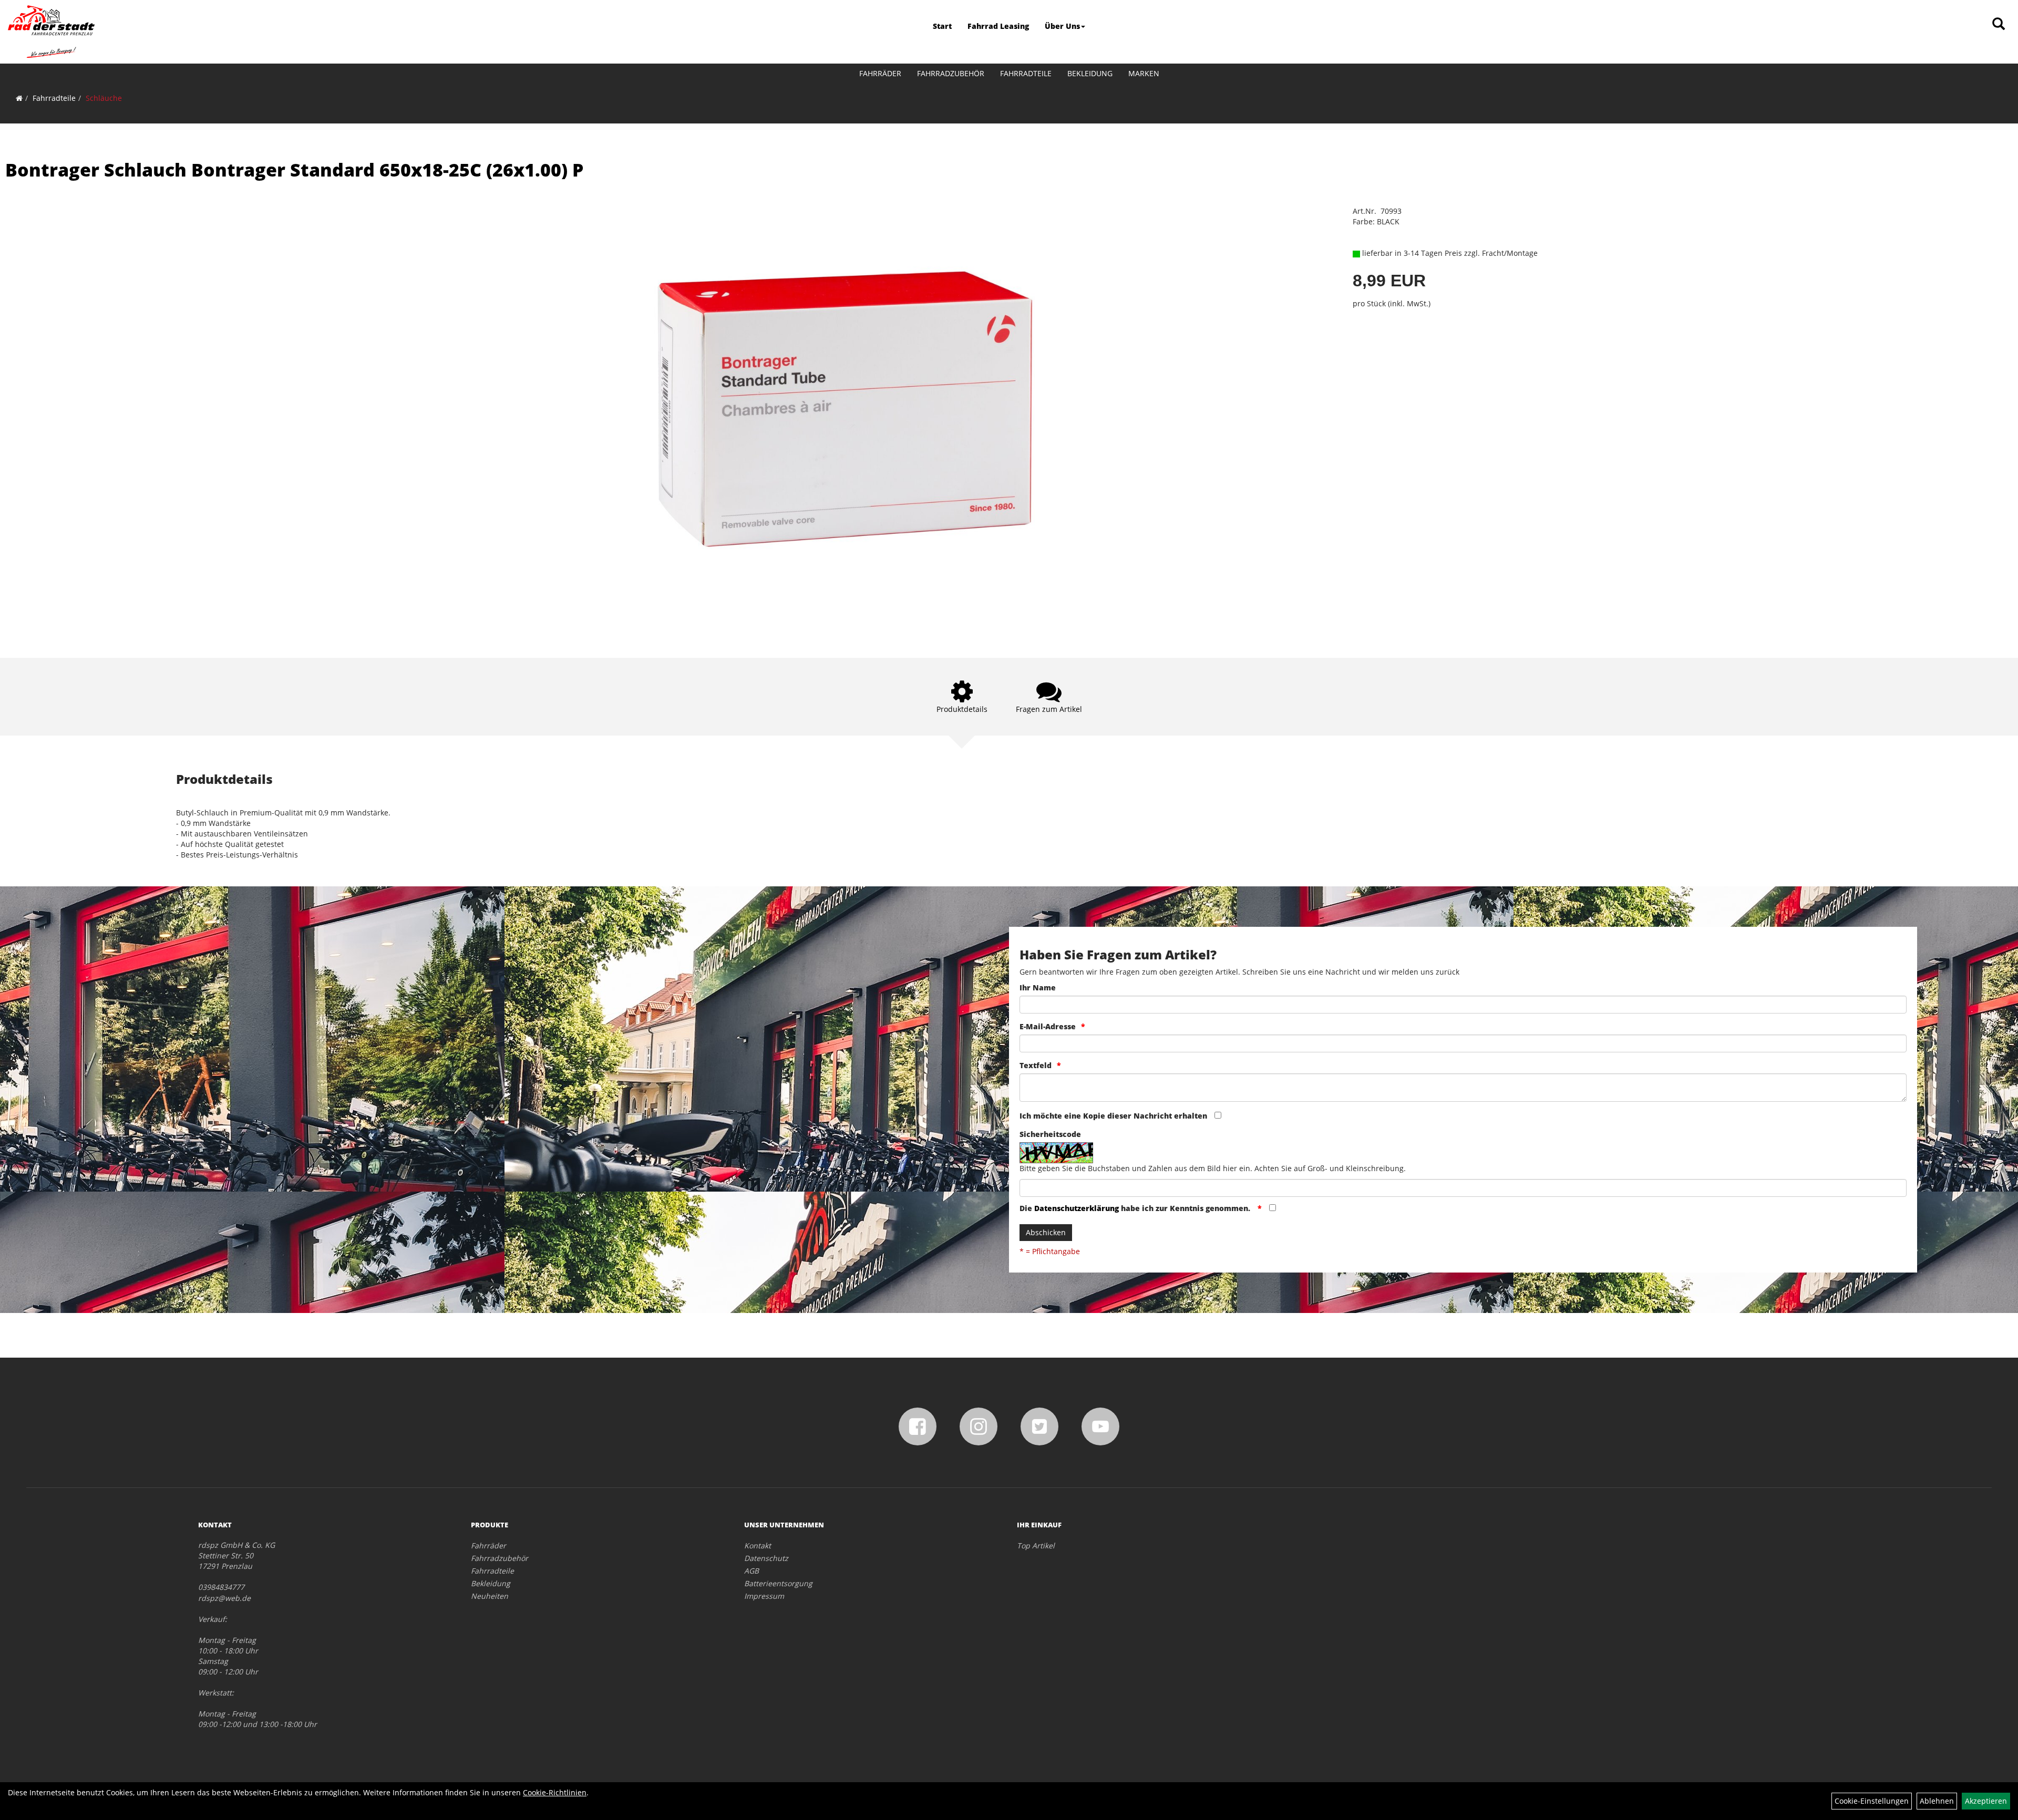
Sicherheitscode (1050, 1134)
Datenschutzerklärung (1077, 1208)
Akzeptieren (1986, 1801)
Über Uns (1062, 26)
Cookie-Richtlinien (555, 1792)
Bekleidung (1090, 73)
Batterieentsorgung (778, 1583)
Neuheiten (490, 1596)
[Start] (19, 98)
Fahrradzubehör (951, 73)
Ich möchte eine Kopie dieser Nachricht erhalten (1113, 1116)
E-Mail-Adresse (1048, 1026)
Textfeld (1036, 1065)
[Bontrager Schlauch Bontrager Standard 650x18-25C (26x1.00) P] (841, 416)
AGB (751, 1571)
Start (942, 26)
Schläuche (104, 98)
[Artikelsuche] (1999, 24)
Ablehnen (1937, 1801)
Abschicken (1046, 1232)
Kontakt (758, 1545)
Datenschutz (766, 1558)
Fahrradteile (1026, 73)
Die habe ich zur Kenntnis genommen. (1136, 1208)
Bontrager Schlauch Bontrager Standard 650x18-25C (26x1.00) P (294, 170)
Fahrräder (880, 73)
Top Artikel (1036, 1545)
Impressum (764, 1596)
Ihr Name (1038, 987)
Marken (1144, 73)
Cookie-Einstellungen (1872, 1801)
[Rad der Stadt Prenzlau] (51, 32)
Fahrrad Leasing (998, 26)
